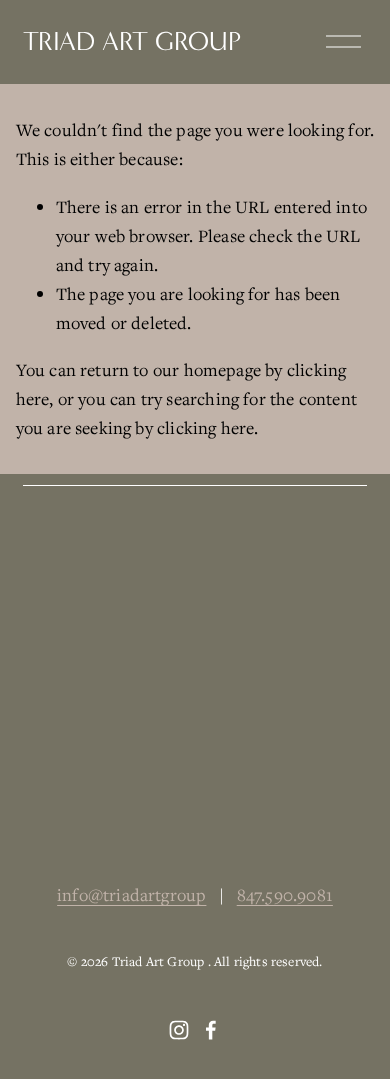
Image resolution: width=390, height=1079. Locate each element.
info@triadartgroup (131, 894)
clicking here (205, 427)
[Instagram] (179, 1030)
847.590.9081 (285, 894)
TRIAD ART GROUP (132, 41)
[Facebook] (211, 1030)
